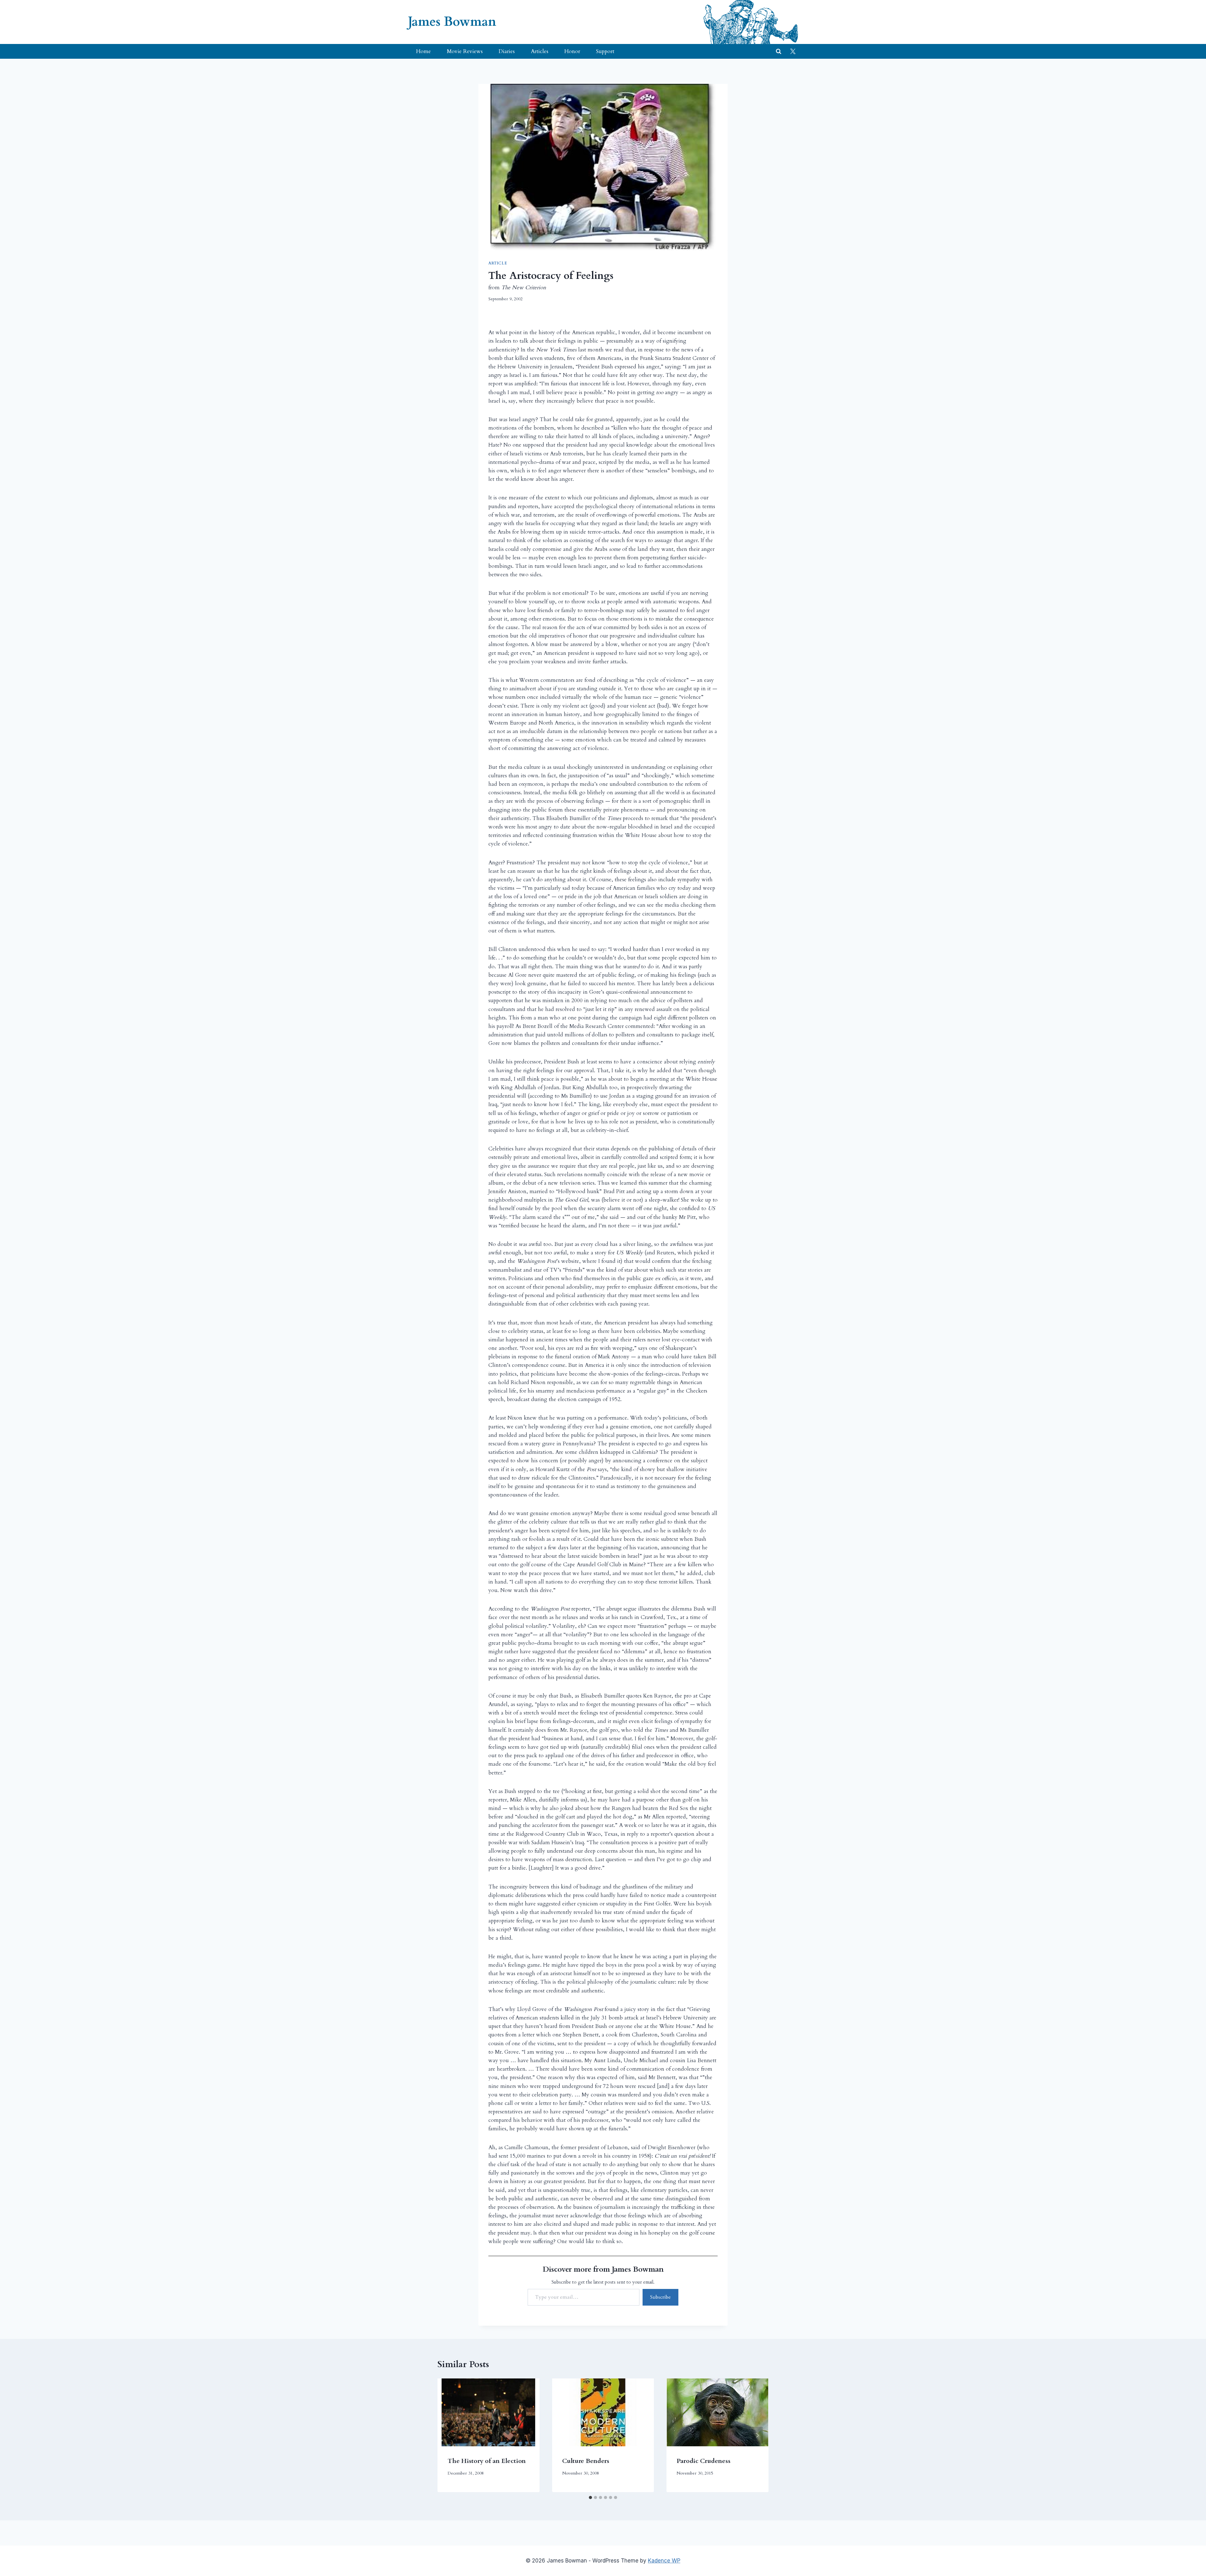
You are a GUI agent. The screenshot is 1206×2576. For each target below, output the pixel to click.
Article (498, 263)
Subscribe (660, 2297)
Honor (572, 51)
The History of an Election (487, 2461)
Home (424, 51)
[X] (793, 52)
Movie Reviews (465, 51)
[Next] (757, 2435)
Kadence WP (664, 2561)
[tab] (590, 2497)
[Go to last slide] (449, 2435)
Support (605, 51)
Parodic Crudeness (703, 2461)
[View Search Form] (779, 52)
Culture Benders (586, 2461)
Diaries (507, 51)
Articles (540, 51)
